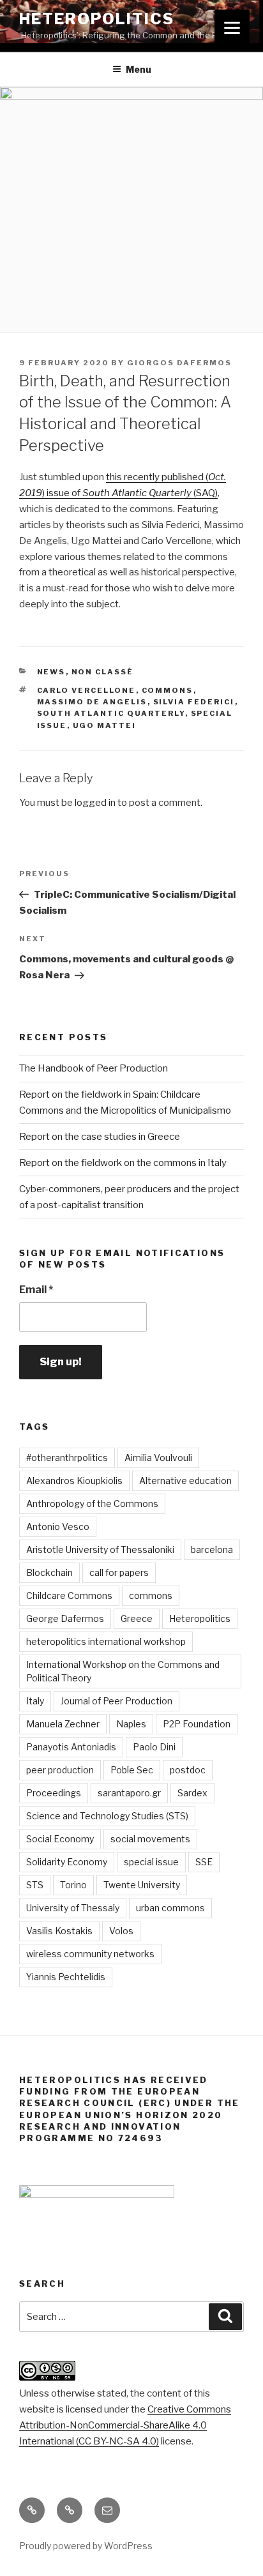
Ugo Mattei (105, 725)
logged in (95, 803)
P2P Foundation (197, 1724)
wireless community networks (90, 1954)
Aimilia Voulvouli (158, 1458)
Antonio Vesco (58, 1527)
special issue (151, 1862)
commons (168, 690)
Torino (73, 1885)
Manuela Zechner (63, 1724)
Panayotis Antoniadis (71, 1747)
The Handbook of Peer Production (94, 1068)
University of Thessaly (73, 1908)
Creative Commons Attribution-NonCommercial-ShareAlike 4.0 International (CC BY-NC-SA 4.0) (125, 2425)
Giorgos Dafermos (179, 363)
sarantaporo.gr (129, 1793)
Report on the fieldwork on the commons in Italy (123, 1163)
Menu (139, 69)
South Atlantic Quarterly (111, 713)
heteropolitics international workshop (106, 1641)
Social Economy (60, 1839)
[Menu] (232, 27)
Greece (137, 1618)
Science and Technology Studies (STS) (107, 1816)
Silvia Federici (194, 702)
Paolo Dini (154, 1747)
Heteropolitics (200, 1618)
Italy (35, 1701)
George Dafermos (65, 1618)
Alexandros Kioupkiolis (74, 1481)
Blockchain (49, 1572)
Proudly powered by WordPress (86, 2546)
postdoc (188, 1770)
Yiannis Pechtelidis (66, 1977)
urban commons (170, 1908)
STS (35, 1885)
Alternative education (185, 1481)
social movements (150, 1839)
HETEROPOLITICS (97, 19)
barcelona (212, 1549)
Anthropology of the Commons (92, 1504)
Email (36, 1290)
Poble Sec (132, 1770)
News (51, 672)
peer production (60, 1770)
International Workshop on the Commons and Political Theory (123, 1671)
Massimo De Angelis (92, 702)
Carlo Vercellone (86, 690)
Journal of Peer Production (116, 1701)
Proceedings (54, 1793)
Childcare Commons (69, 1595)
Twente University (142, 1885)
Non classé (103, 672)
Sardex (192, 1793)
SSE (204, 1862)
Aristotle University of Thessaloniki (100, 1549)
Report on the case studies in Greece (100, 1137)
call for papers (119, 1572)
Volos (121, 1931)
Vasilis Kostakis (59, 1931)
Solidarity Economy (67, 1862)
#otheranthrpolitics (67, 1458)
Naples (131, 1724)
